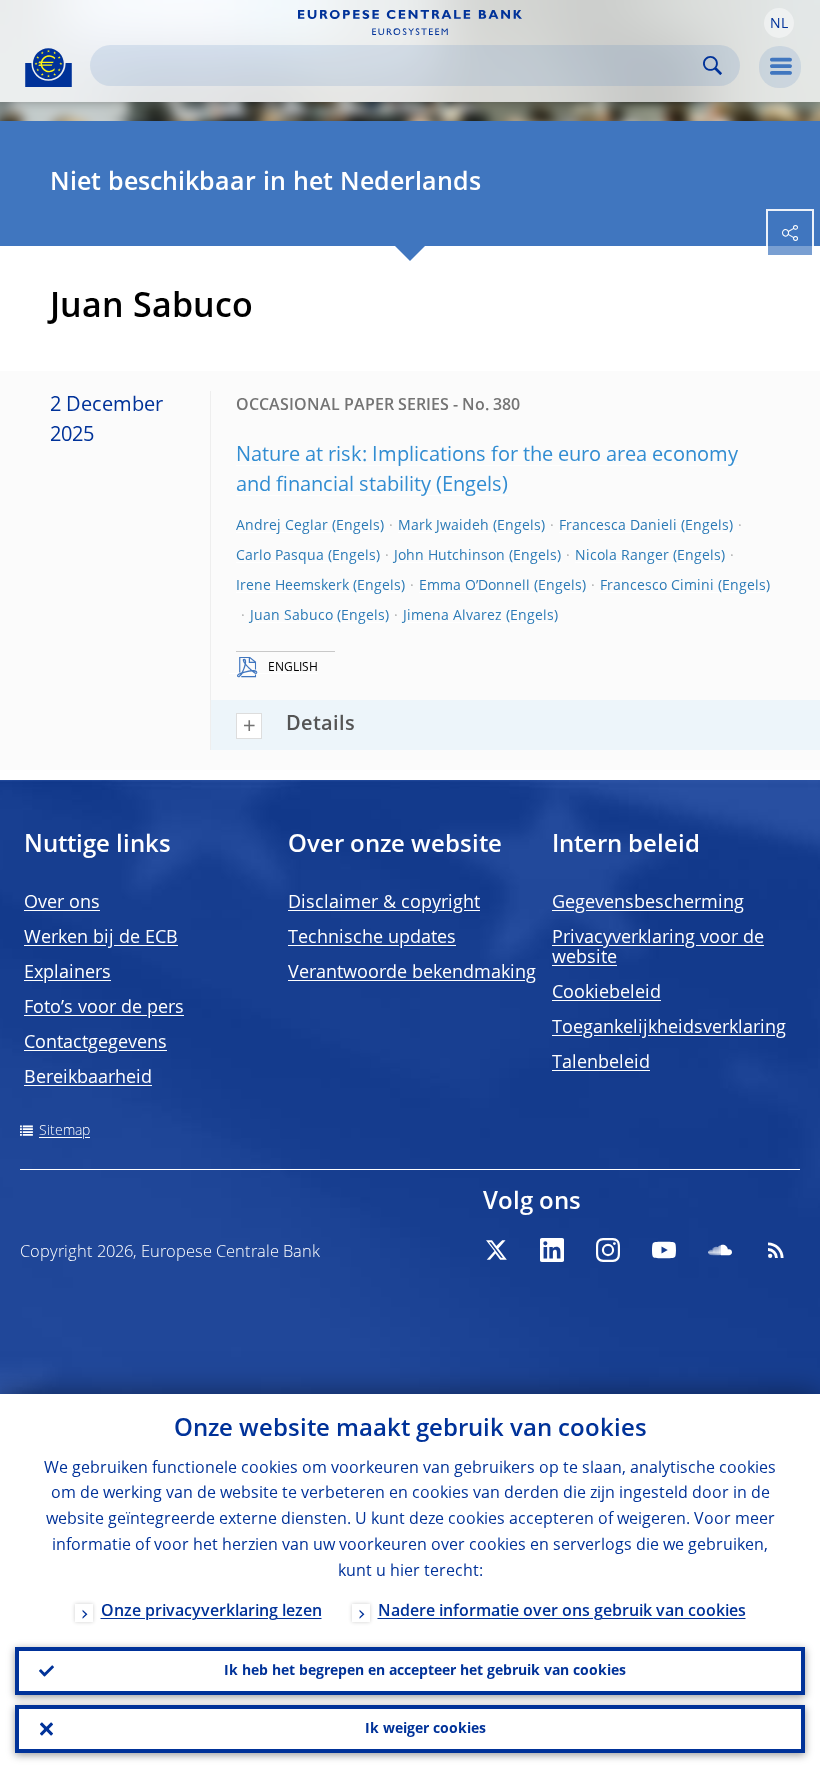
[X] (496, 1250)
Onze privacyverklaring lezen (211, 1612)
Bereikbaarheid (88, 1078)
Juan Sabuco (291, 616)
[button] (779, 23)
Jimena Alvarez (452, 616)
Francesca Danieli (618, 526)
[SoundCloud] (720, 1250)
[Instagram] (608, 1250)
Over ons (62, 903)
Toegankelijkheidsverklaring (669, 1028)
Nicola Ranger (622, 556)
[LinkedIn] (552, 1250)
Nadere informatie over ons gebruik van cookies (562, 1612)
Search (712, 65)
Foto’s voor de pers (104, 1008)
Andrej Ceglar (282, 526)
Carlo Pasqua (280, 556)
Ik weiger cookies (425, 1729)
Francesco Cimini (657, 586)
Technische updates (372, 938)
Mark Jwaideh (443, 526)
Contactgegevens (95, 1043)
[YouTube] (664, 1250)
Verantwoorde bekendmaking (412, 973)
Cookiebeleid (606, 993)
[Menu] (780, 67)
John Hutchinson (449, 556)
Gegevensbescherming (648, 903)
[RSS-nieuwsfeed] (776, 1250)
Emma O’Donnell (474, 586)
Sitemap (64, 1131)
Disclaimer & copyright (384, 903)
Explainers (67, 973)
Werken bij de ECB (101, 938)
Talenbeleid (601, 1063)
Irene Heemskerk (292, 586)
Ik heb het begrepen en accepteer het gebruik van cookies (425, 1671)
